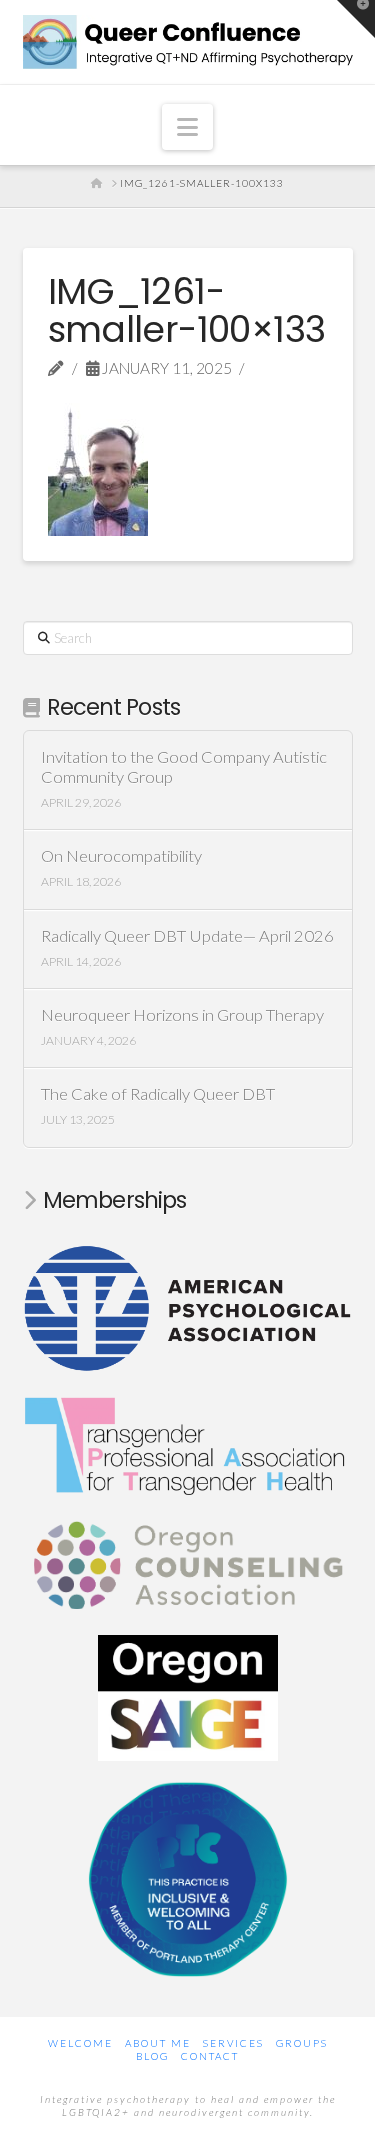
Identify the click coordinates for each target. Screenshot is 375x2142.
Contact (210, 2056)
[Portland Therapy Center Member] (188, 1877)
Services (233, 2043)
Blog (152, 2056)
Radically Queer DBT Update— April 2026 (187, 936)
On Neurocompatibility (121, 856)
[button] (187, 127)
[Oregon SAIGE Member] (188, 1695)
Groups (302, 2043)
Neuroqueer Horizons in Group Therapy (182, 1015)
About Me (158, 2043)
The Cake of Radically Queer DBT (158, 1094)
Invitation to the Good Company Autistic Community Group (184, 767)
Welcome (80, 2043)
